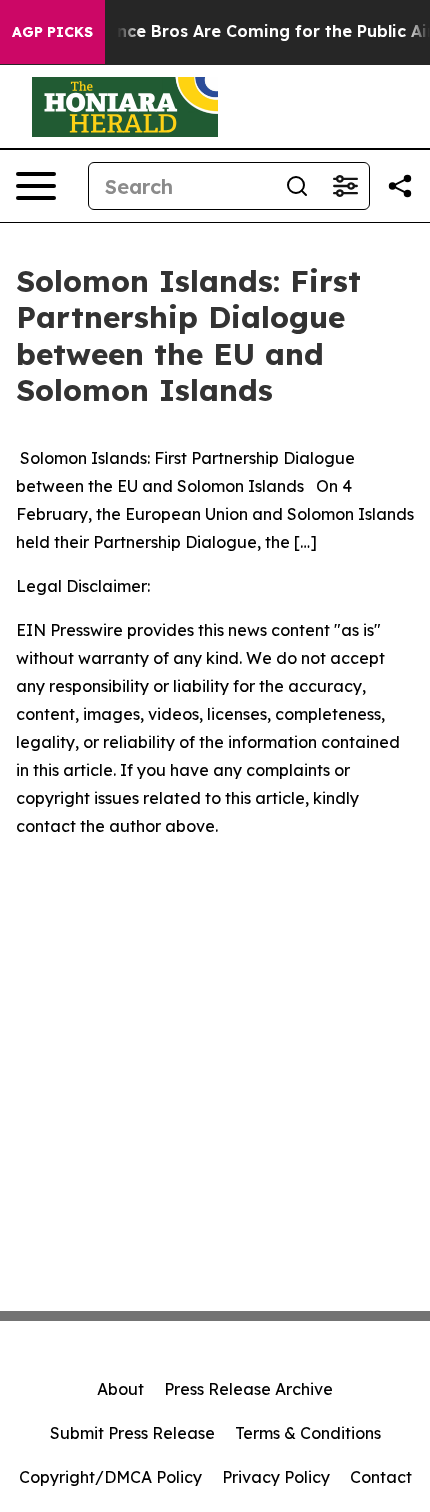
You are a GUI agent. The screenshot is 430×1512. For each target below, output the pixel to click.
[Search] (297, 186)
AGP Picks (52, 32)
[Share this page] (400, 186)
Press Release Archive (248, 1389)
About (120, 1389)
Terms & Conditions (308, 1433)
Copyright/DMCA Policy (110, 1477)
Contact (381, 1477)
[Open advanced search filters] (345, 186)
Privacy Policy (276, 1477)
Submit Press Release (132, 1433)
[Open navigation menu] (36, 186)
